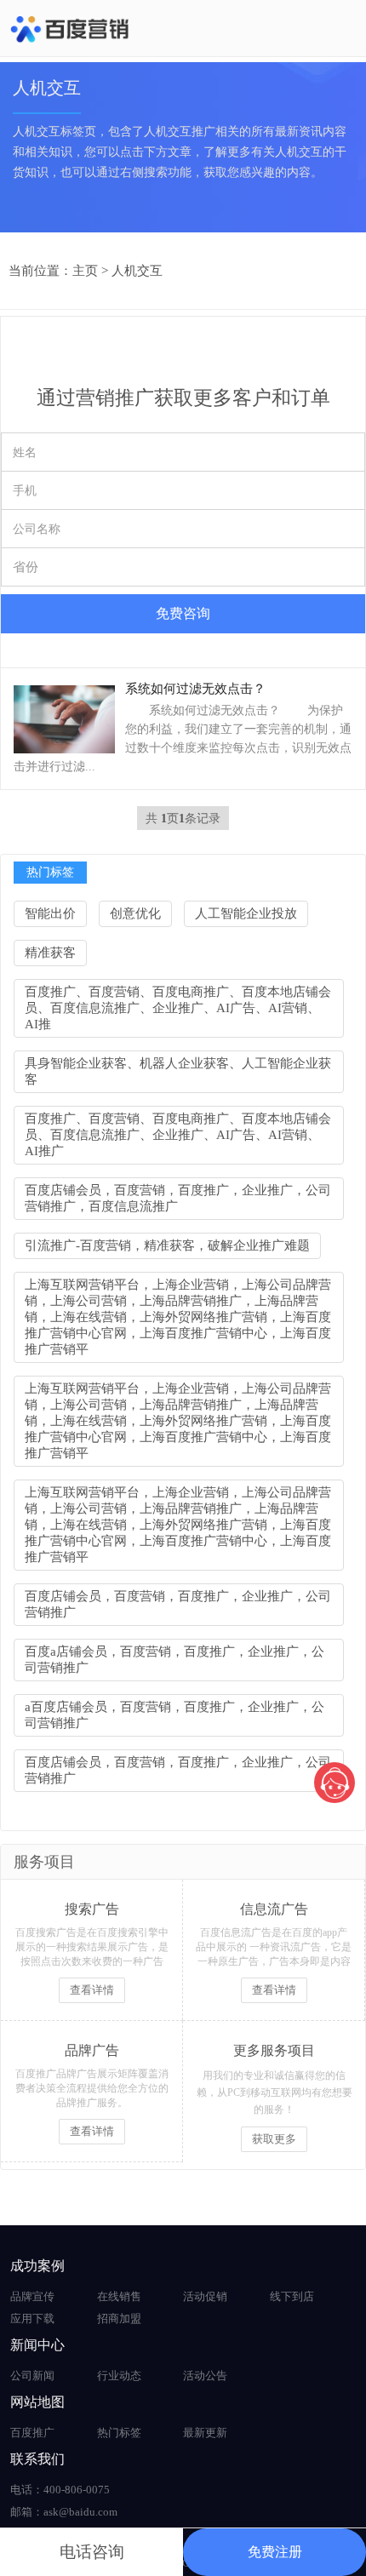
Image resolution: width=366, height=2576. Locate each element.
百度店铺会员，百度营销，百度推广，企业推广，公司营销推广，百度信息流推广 (178, 1198)
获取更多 (274, 2139)
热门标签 (119, 2433)
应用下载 (32, 2318)
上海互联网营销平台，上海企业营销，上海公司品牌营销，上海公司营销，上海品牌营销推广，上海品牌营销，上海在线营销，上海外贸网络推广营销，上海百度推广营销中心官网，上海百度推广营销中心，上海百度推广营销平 (178, 1317)
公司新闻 (32, 2376)
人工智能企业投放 (246, 913)
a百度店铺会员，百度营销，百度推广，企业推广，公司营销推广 (174, 1715)
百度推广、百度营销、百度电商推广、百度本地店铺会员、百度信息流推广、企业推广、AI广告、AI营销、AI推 (178, 1008)
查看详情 (92, 1990)
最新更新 (205, 2433)
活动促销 (205, 2296)
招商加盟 (119, 2318)
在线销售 (119, 2296)
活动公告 (205, 2376)
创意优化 (135, 913)
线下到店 (292, 2296)
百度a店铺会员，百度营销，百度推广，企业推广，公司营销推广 (174, 1660)
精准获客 (50, 953)
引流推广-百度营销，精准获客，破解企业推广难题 (167, 1245)
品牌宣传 (32, 2296)
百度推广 (32, 2433)
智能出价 (50, 913)
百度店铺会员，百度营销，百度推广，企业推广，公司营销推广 (178, 1604)
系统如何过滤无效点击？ (195, 689)
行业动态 (119, 2376)
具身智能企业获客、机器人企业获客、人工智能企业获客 (178, 1071)
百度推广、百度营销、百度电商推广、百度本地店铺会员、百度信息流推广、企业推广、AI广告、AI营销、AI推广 (178, 1135)
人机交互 (137, 271)
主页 (85, 271)
